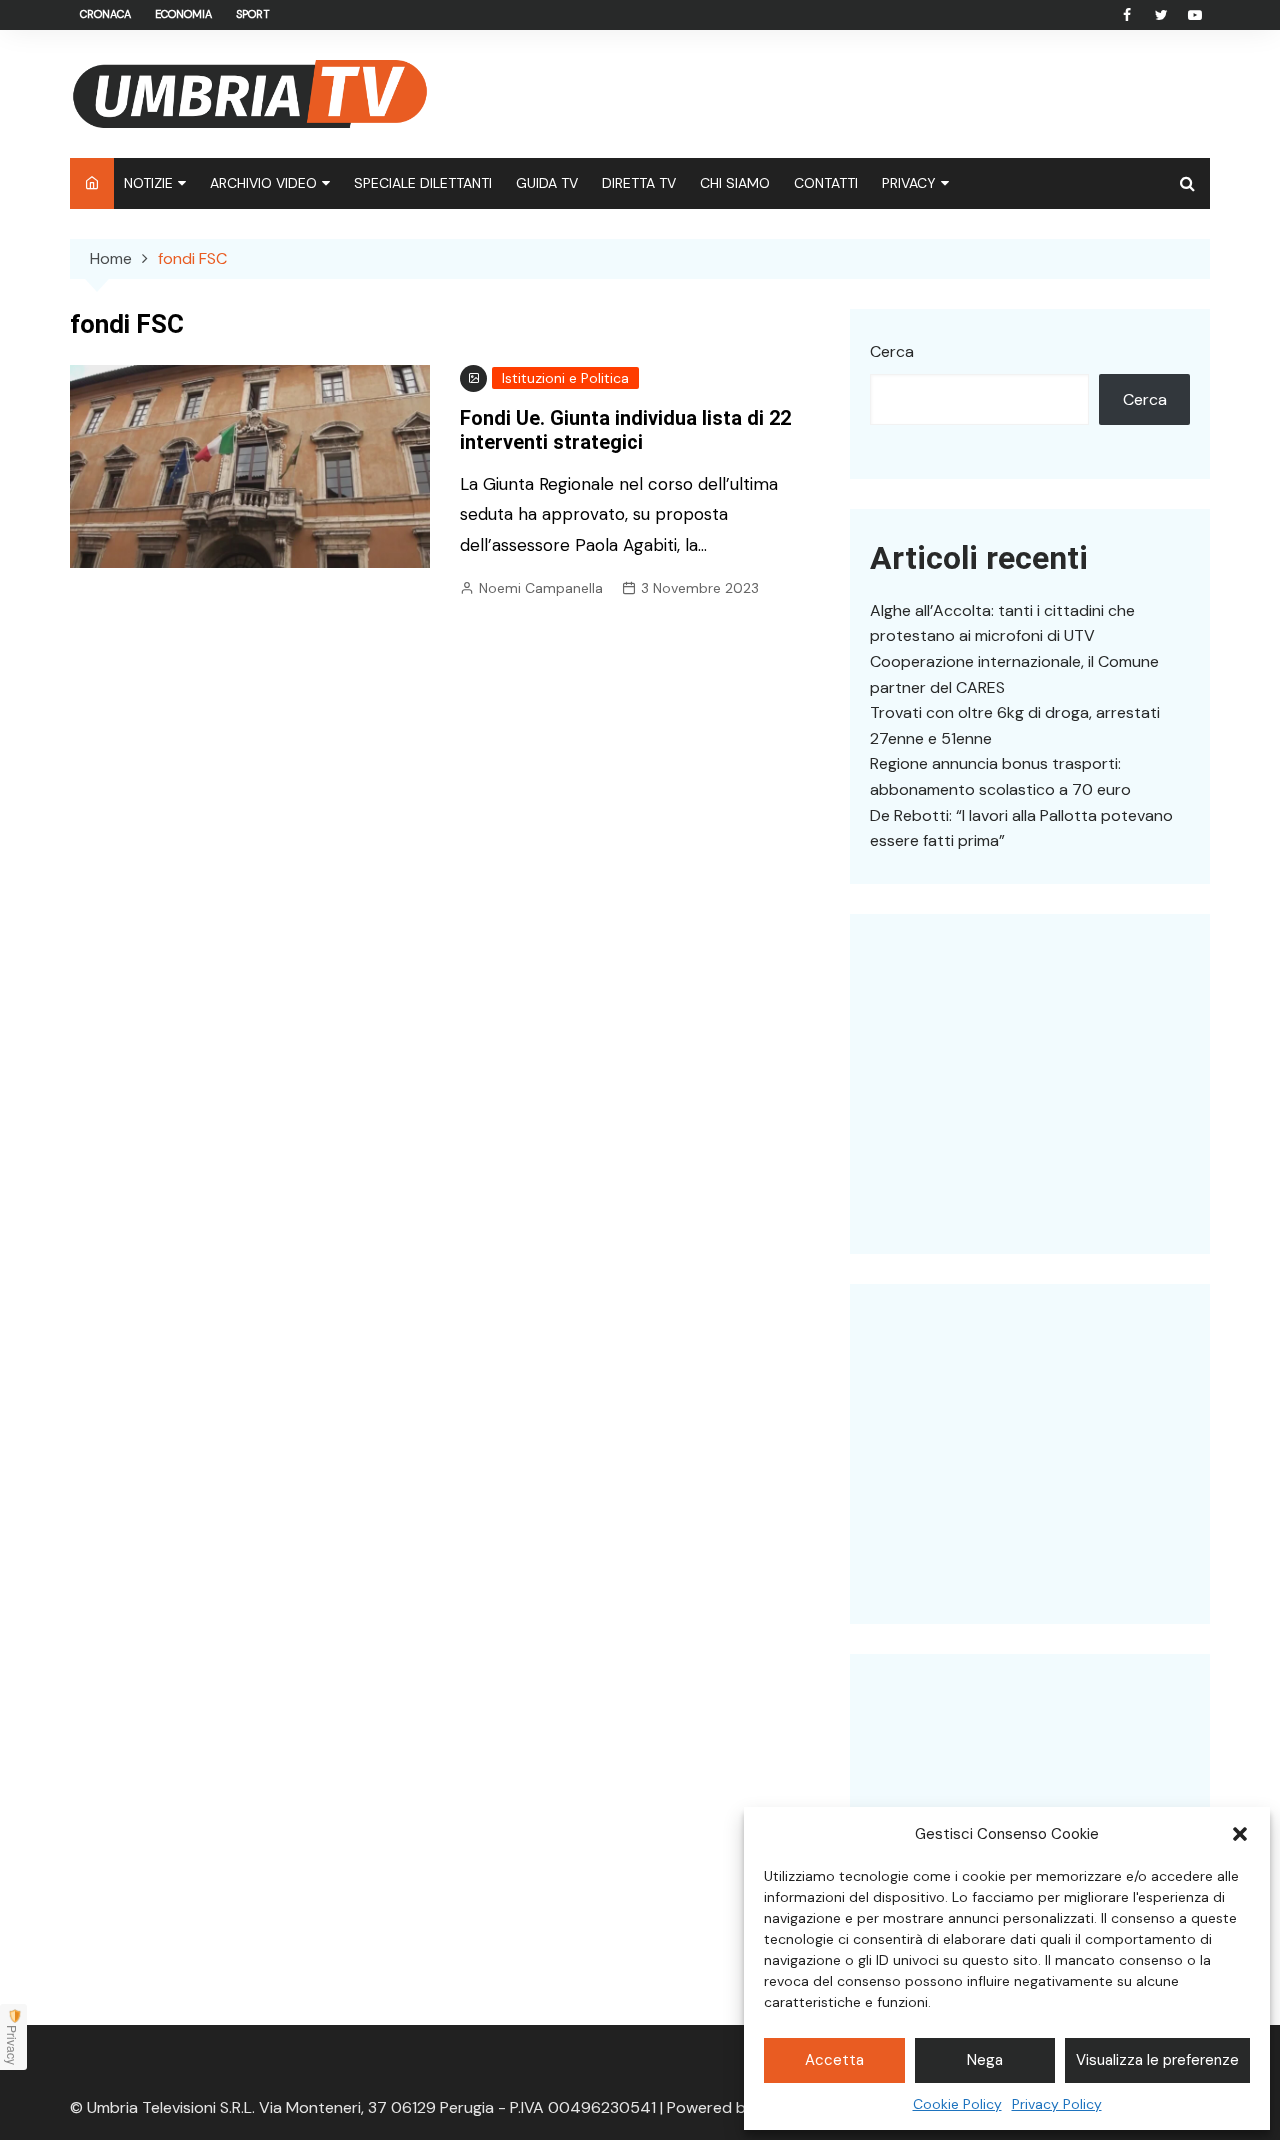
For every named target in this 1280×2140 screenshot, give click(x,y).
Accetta (834, 2060)
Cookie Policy (957, 2104)
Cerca (892, 351)
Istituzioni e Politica (565, 378)
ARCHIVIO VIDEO (263, 183)
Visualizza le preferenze (1157, 2060)
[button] (1240, 1834)
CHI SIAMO (735, 183)
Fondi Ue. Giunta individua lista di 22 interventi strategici (625, 430)
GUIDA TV (547, 183)
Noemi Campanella (541, 588)
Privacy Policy (1057, 2104)
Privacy (12, 2045)
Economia (183, 14)
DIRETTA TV (639, 183)
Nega (985, 2060)
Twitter (1161, 15)
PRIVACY (909, 183)
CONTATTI (826, 183)
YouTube (1195, 15)
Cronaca (105, 14)
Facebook (1127, 15)
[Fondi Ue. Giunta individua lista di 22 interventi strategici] (250, 464)
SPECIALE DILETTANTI (423, 183)
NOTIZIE (148, 183)
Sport (253, 14)
